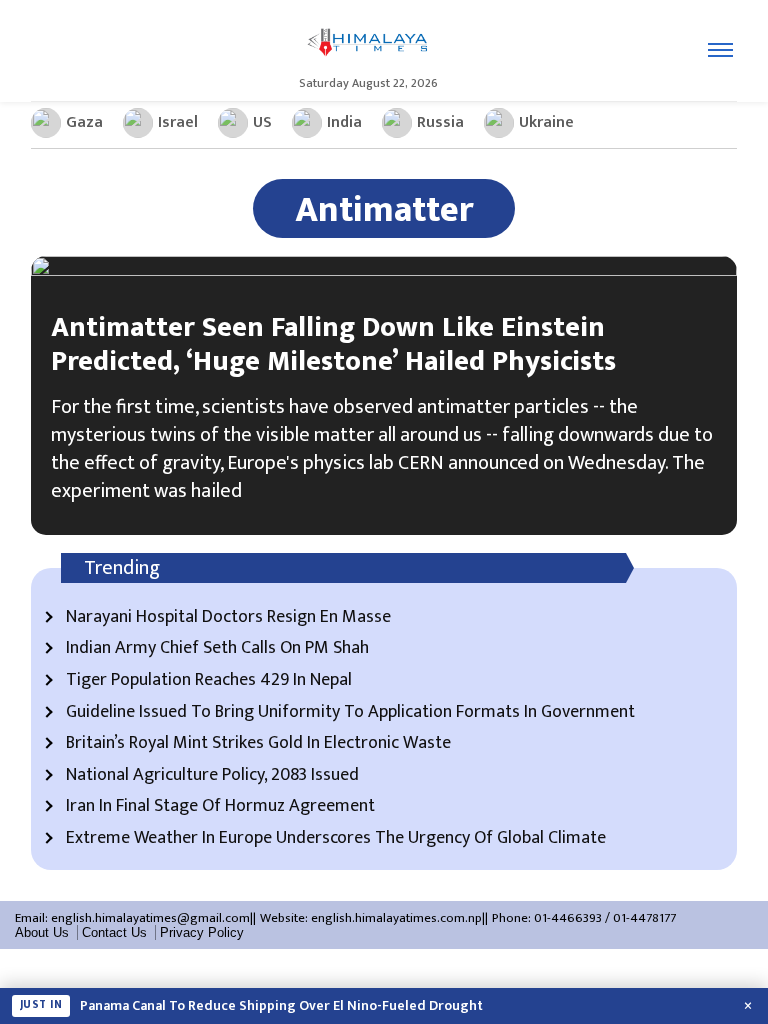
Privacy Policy (202, 932)
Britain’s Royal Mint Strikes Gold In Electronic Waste (258, 744)
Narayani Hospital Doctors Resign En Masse (228, 618)
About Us (42, 932)
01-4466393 (568, 918)
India (344, 122)
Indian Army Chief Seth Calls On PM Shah (217, 649)
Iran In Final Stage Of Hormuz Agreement (220, 807)
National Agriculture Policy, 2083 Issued (212, 776)
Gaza (84, 122)
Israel (178, 122)
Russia (440, 122)
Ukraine (546, 122)
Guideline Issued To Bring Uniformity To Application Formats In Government (350, 713)
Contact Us (114, 932)
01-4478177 (644, 918)
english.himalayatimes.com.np (396, 918)
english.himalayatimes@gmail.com (150, 918)
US (262, 122)
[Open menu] (720, 50)
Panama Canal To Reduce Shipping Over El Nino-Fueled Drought (281, 1006)
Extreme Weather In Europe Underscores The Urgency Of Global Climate (336, 839)
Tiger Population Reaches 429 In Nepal (209, 681)
